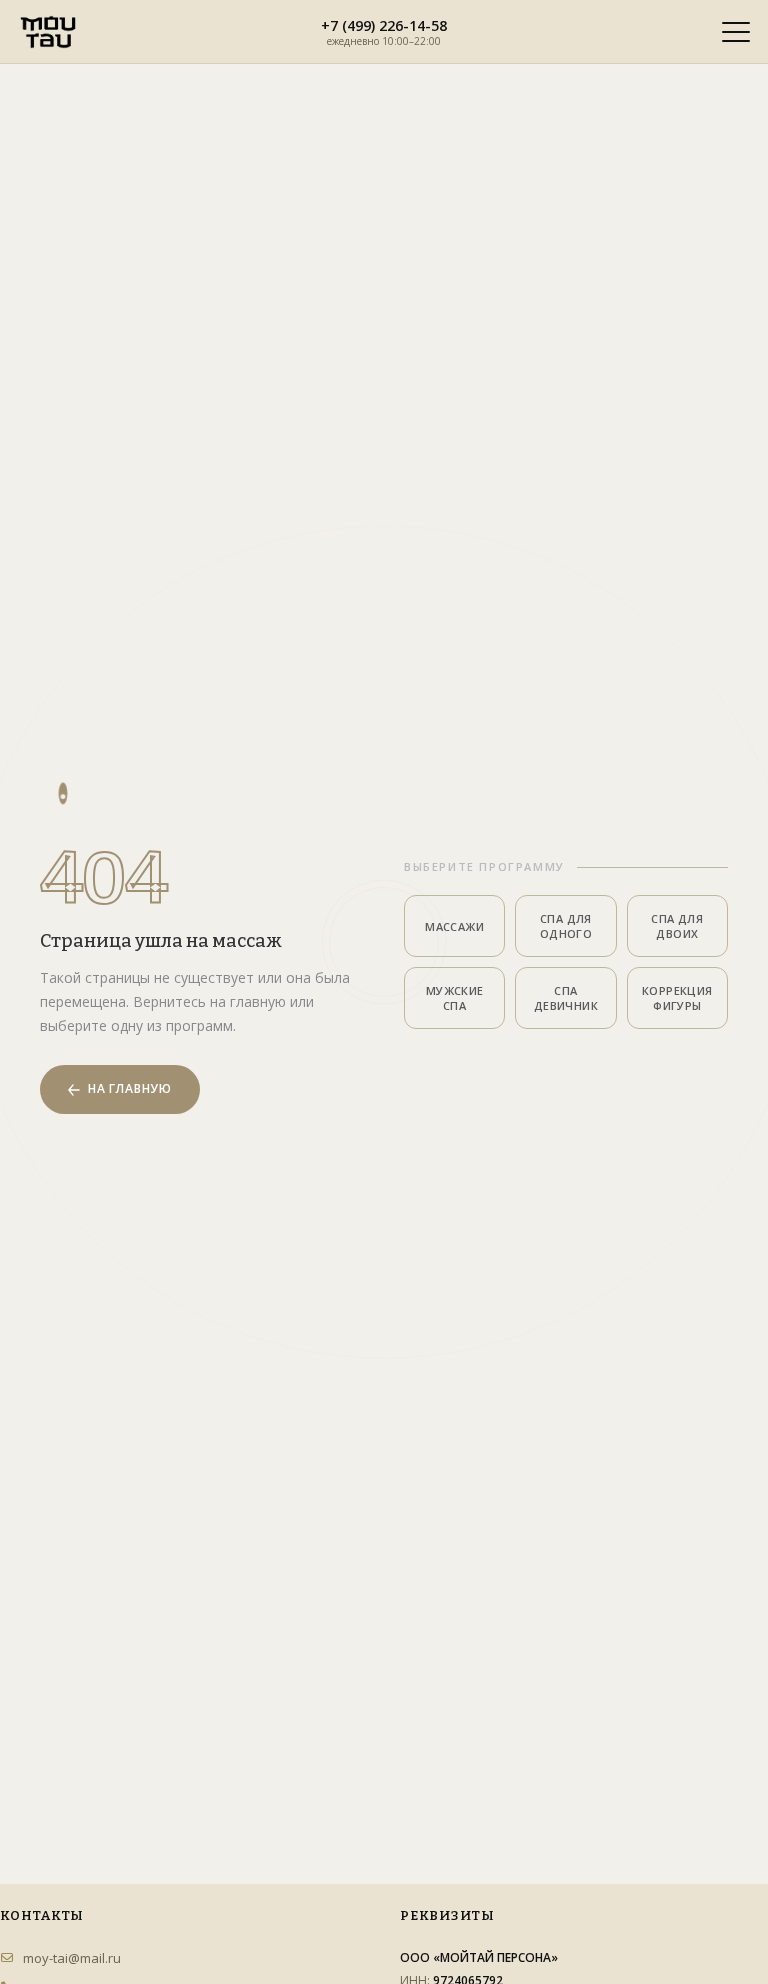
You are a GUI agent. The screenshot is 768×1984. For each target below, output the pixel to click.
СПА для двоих (677, 926)
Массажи (454, 926)
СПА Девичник (566, 998)
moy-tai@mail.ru (72, 1958)
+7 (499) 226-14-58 (384, 25)
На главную (130, 1088)
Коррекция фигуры (677, 998)
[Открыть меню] (736, 32)
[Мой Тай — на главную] (48, 32)
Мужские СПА (455, 998)
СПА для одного (566, 926)
